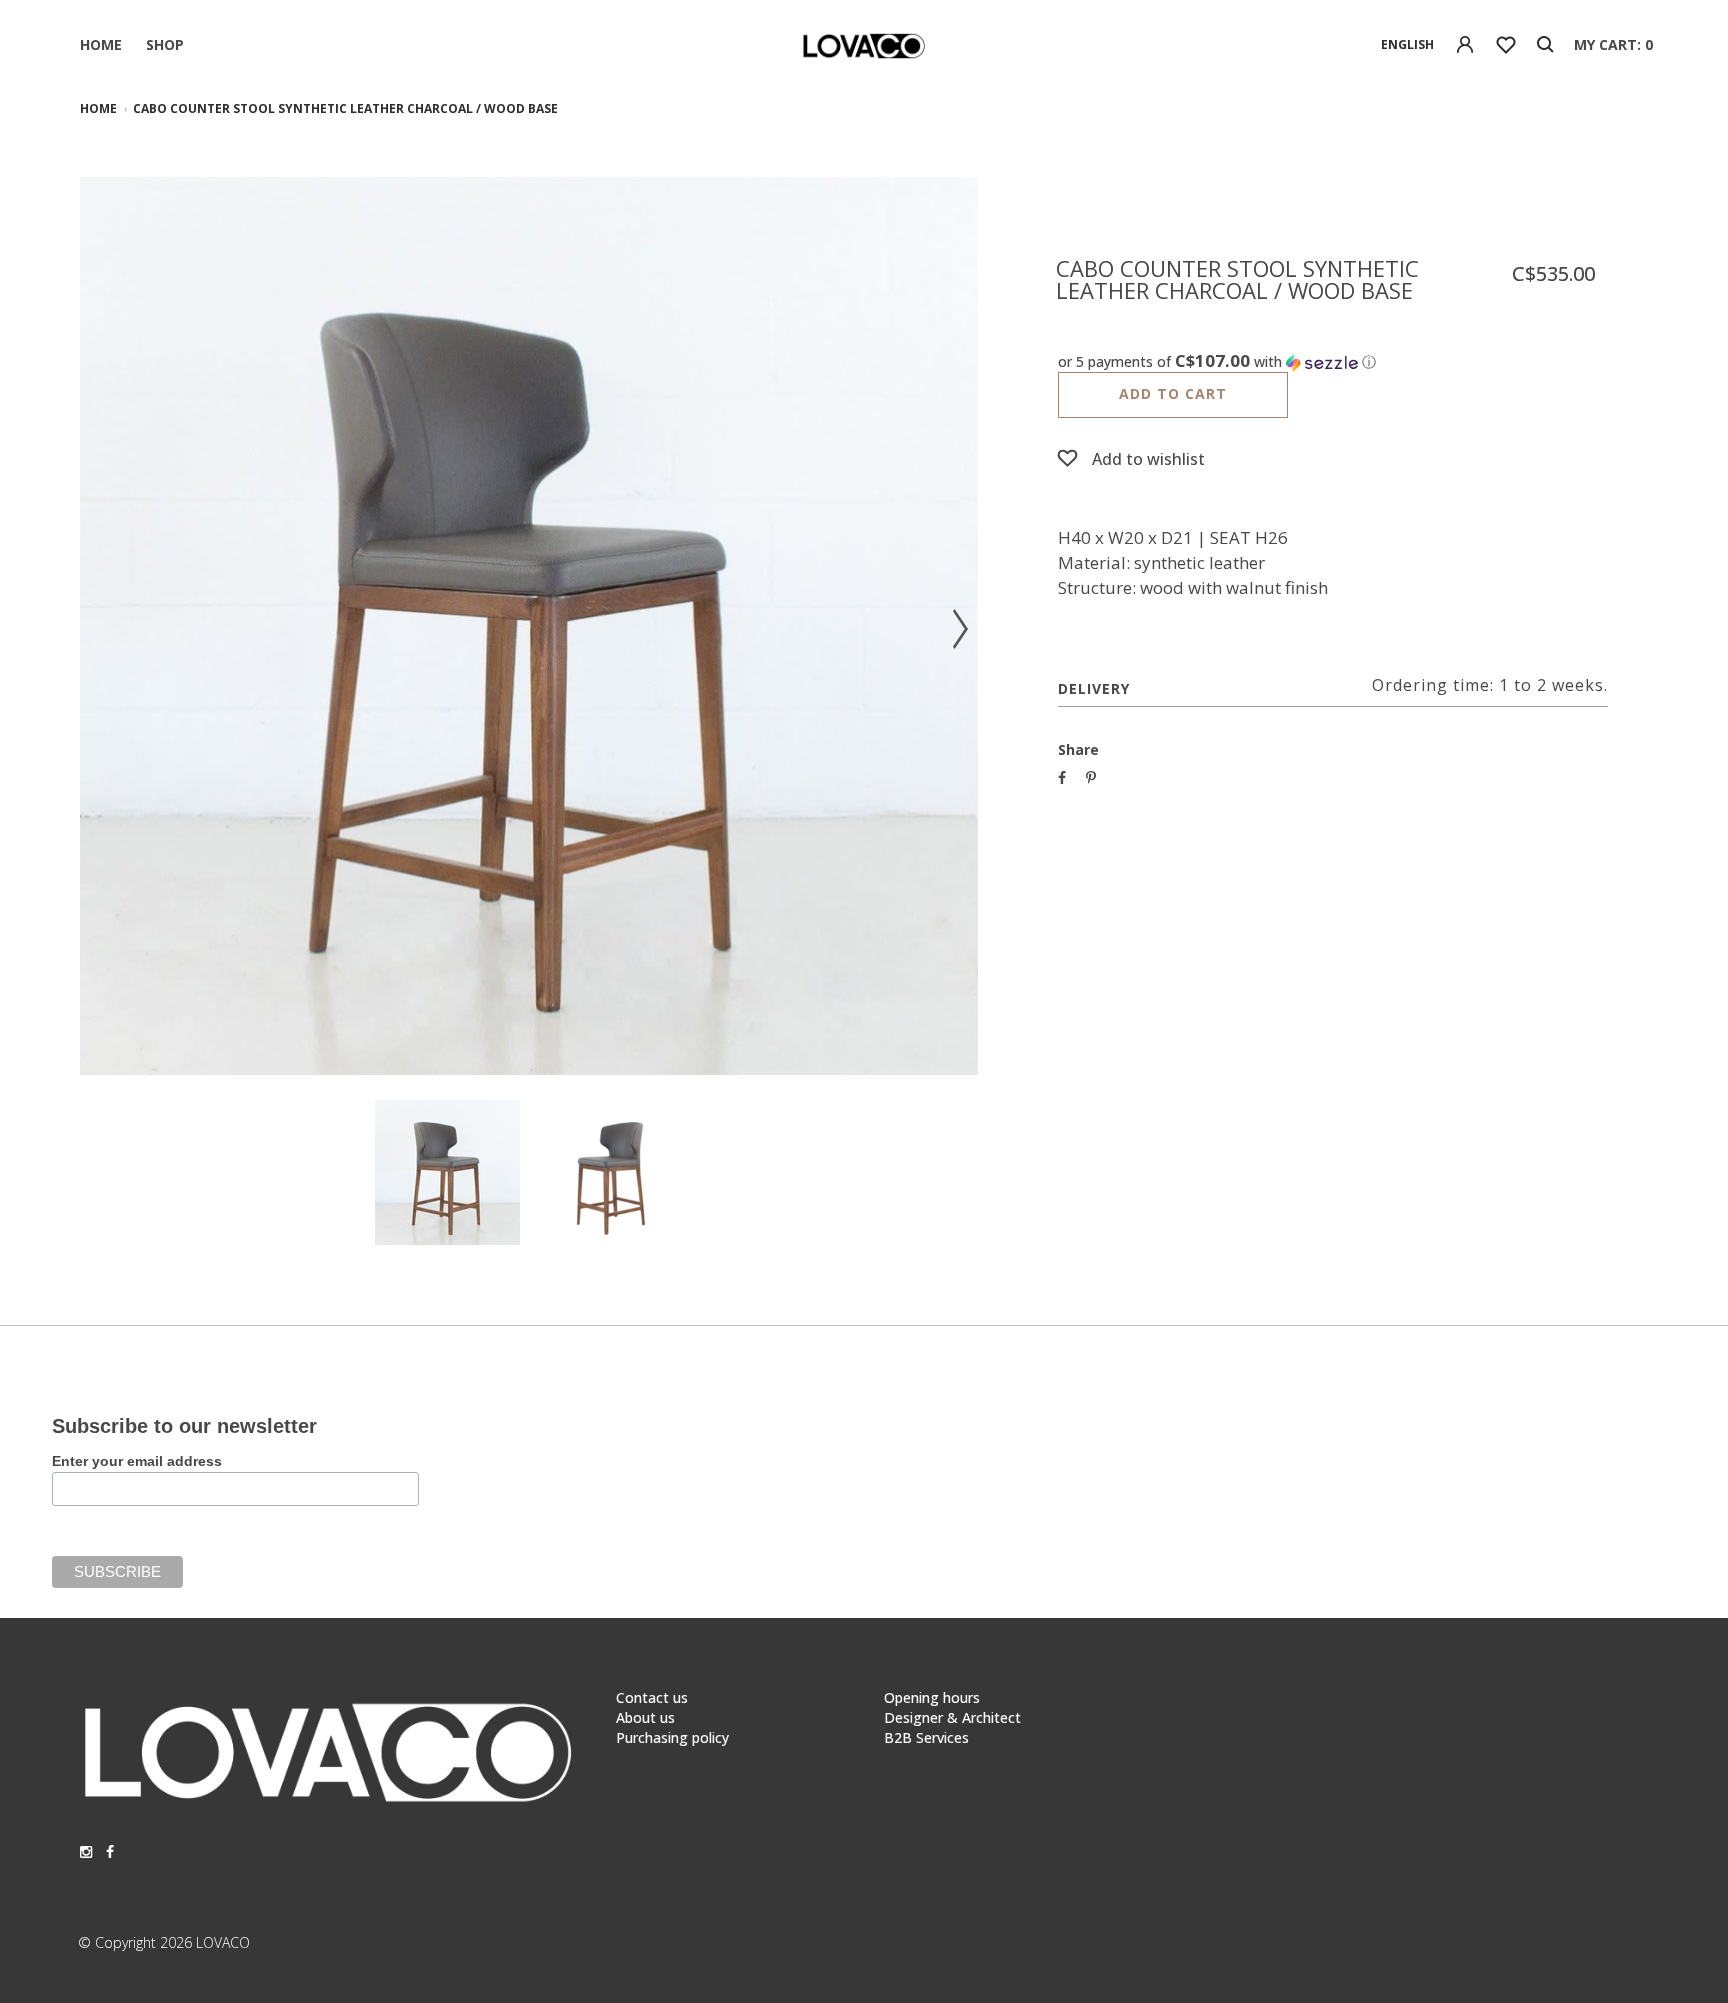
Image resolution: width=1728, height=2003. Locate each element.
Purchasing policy (672, 1737)
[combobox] (1407, 45)
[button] (1333, 362)
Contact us (652, 1697)
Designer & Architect (952, 1717)
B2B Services (926, 1737)
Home (101, 44)
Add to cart (1173, 393)
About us (645, 1717)
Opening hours (932, 1697)
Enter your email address (137, 1461)
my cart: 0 (1613, 44)
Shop (165, 44)
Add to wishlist (1148, 459)
